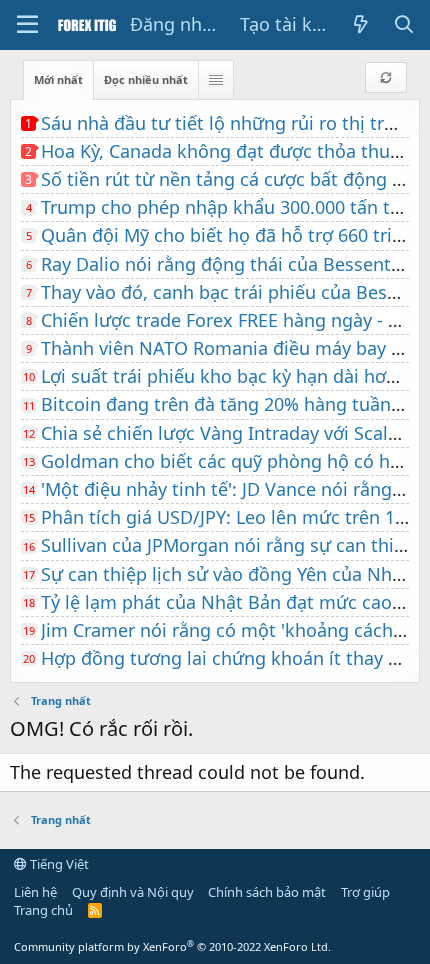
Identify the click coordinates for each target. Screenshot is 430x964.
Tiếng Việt (58, 864)
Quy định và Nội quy (133, 892)
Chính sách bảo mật (267, 892)
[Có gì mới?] (361, 24)
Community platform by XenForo (172, 946)
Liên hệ (35, 892)
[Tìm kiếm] (404, 24)
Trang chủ (43, 910)
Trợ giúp (365, 892)
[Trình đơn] (27, 25)
